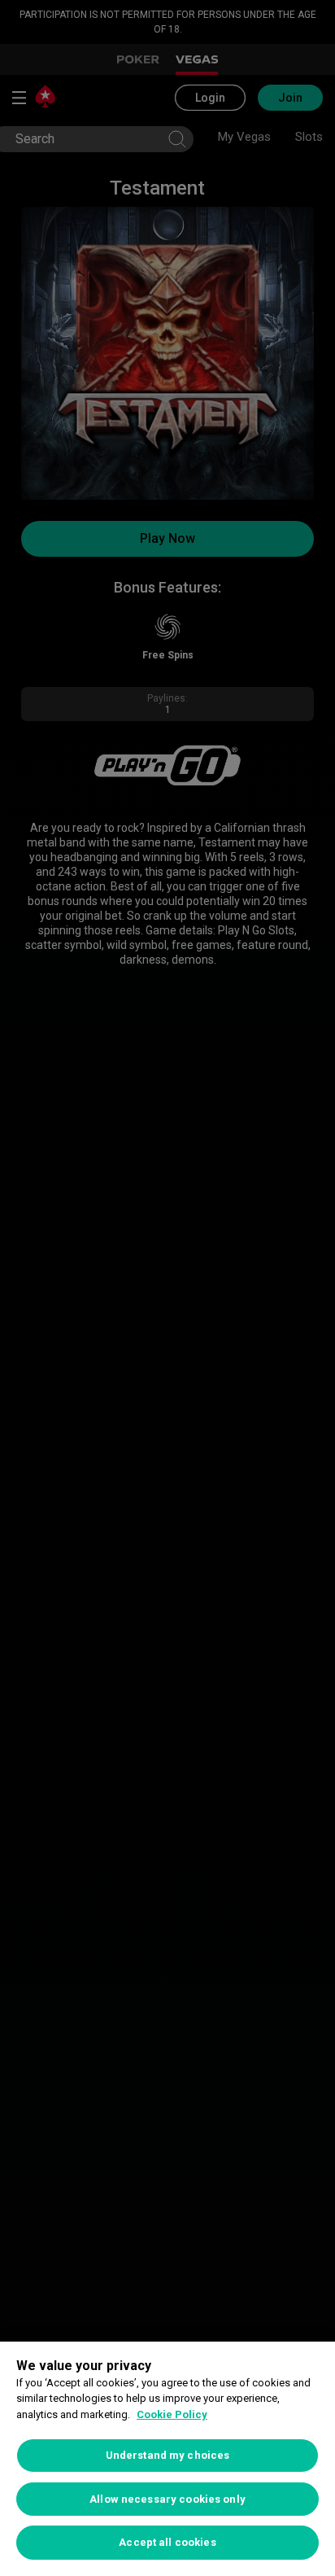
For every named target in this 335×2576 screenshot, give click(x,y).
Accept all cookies (167, 2542)
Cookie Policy (172, 2414)
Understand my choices (168, 2455)
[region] (167, 2459)
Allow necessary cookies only (167, 2499)
